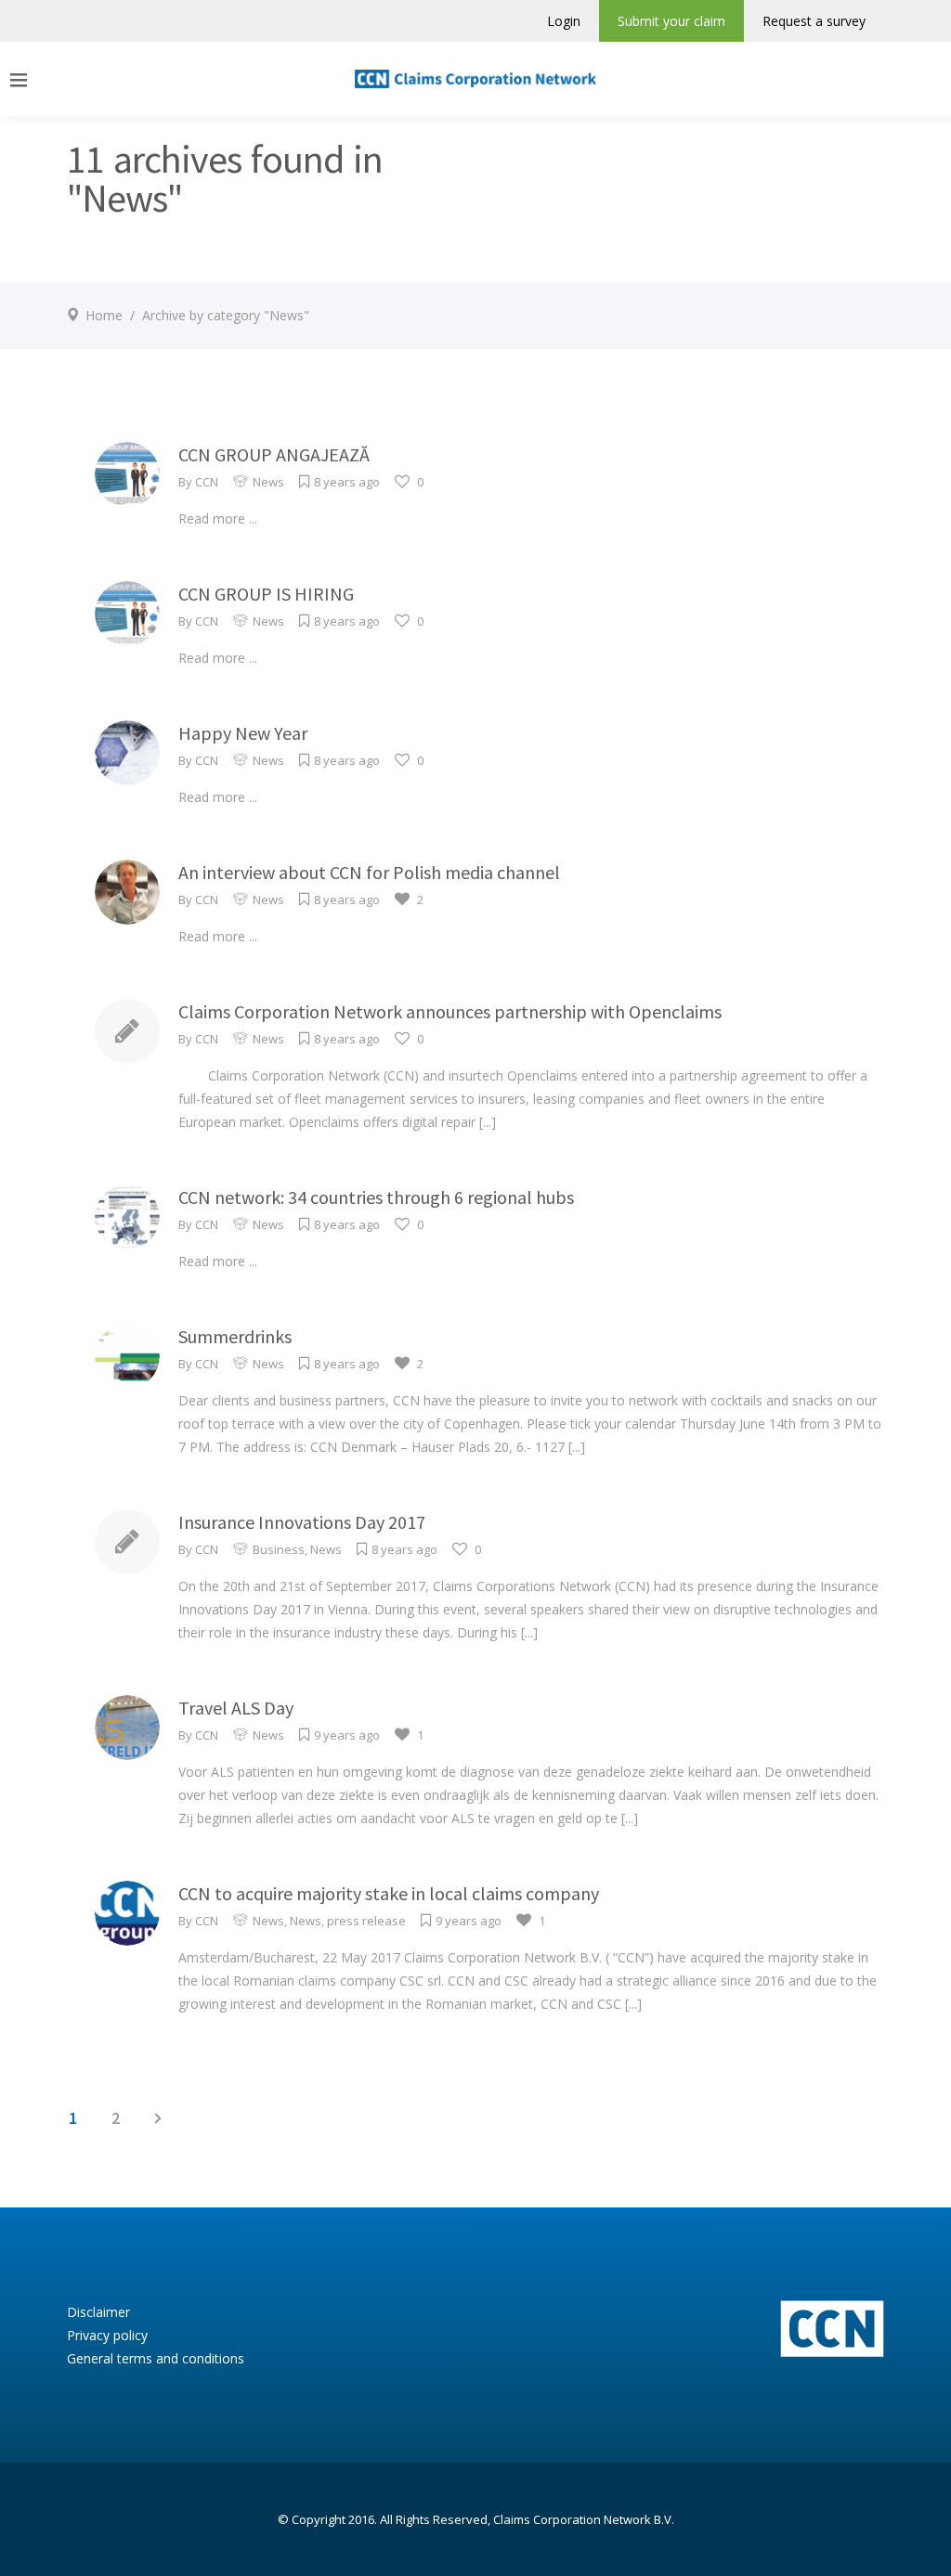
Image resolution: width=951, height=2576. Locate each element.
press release (366, 1921)
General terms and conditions (156, 2358)
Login (564, 21)
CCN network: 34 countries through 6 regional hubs (376, 1197)
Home (104, 315)
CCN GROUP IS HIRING (266, 594)
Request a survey (814, 21)
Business (279, 1549)
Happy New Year (243, 733)
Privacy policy (107, 2335)
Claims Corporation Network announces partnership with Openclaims (450, 1011)
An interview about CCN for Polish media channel (369, 872)
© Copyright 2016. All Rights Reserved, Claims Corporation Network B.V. (476, 2519)
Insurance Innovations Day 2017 (302, 1522)
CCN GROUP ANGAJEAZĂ (274, 454)
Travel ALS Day (236, 1708)
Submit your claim (671, 21)
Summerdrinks (235, 1336)
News (268, 482)
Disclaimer (98, 2312)
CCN (207, 482)
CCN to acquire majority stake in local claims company (389, 1893)
